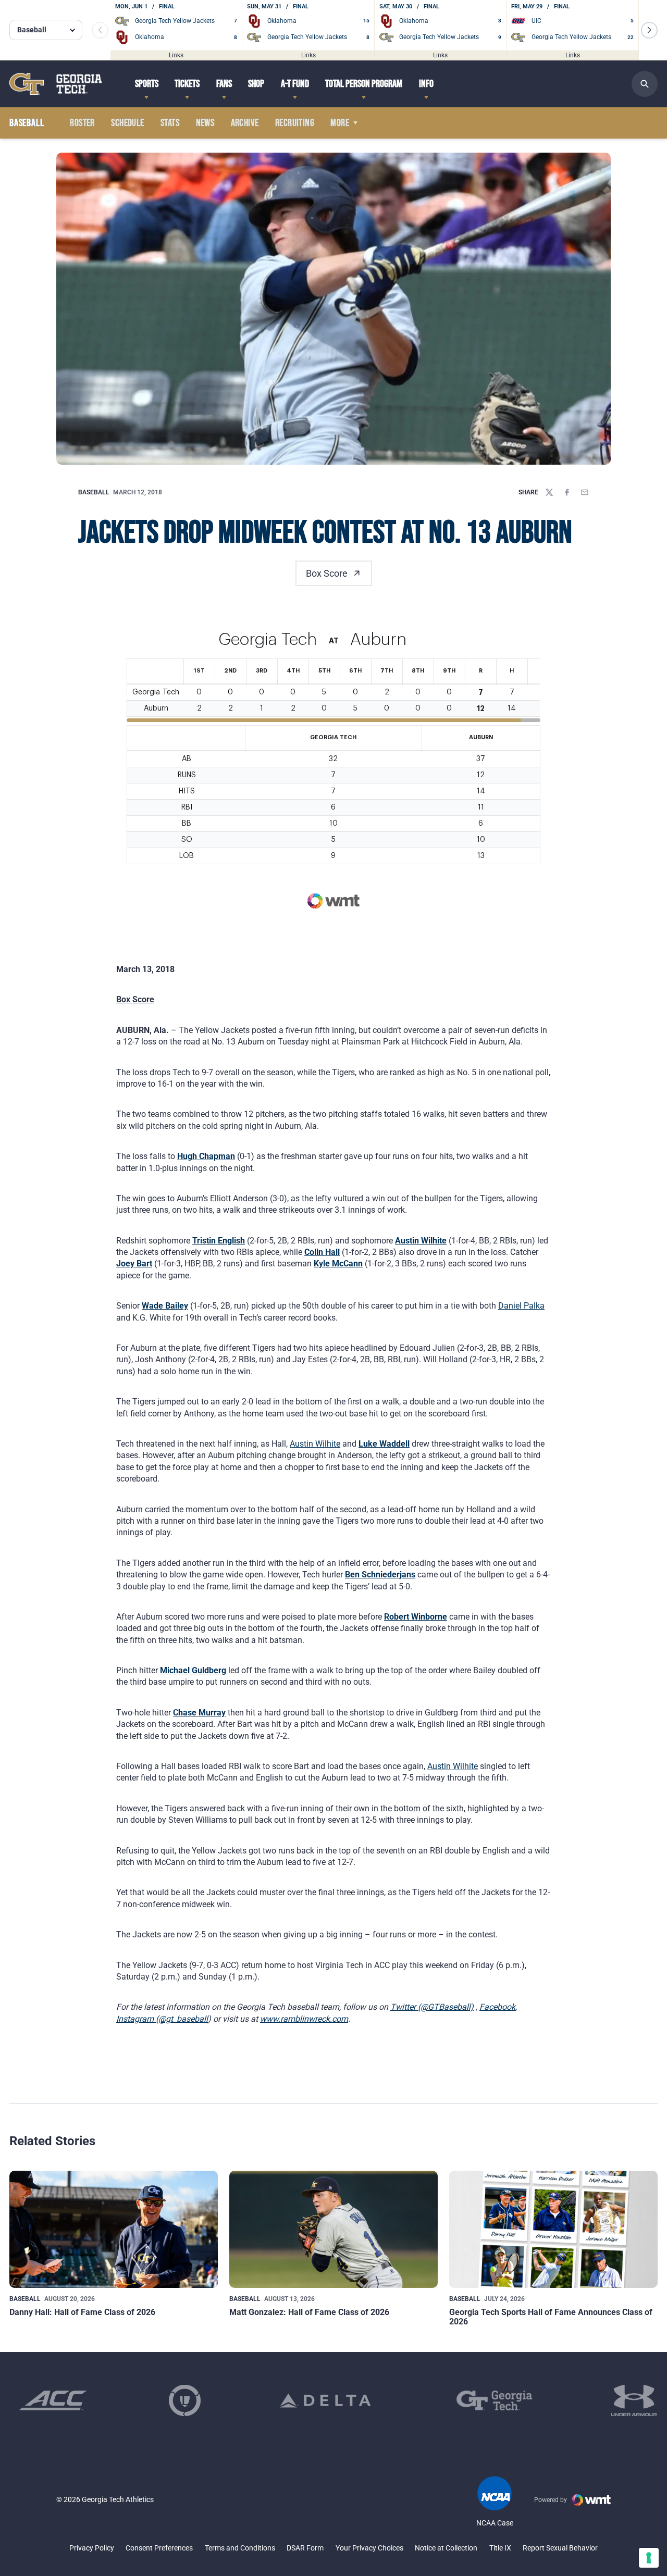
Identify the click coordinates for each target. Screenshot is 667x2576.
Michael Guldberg (193, 1670)
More (340, 123)
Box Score (327, 573)
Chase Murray (199, 1713)
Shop (256, 84)
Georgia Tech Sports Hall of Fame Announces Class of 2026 (551, 2317)
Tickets (187, 84)
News (205, 123)
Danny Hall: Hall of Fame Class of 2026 (82, 2312)
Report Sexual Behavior (560, 2548)
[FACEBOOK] (567, 492)
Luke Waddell (384, 1444)
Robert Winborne (416, 1617)
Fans (224, 84)
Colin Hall (322, 1252)
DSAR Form (305, 2548)
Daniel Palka (521, 1306)
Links (176, 55)
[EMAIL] (585, 492)
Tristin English (219, 1241)
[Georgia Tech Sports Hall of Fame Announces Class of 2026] (553, 2229)
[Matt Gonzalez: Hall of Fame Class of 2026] (333, 2229)
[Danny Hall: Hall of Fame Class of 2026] (114, 2229)
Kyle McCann (338, 1264)
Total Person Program (364, 84)
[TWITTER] (549, 492)
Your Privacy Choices (369, 2548)
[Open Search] (645, 84)
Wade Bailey (165, 1306)
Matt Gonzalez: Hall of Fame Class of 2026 (309, 2312)
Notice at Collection (446, 2548)
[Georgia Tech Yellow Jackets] (56, 84)
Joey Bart (134, 1264)
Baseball (94, 492)
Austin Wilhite (421, 1241)
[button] (649, 30)
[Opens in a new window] (53, 2400)
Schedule (127, 123)
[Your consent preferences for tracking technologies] (649, 2558)
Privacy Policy (92, 2548)
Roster (82, 123)
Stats (170, 123)
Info (426, 84)
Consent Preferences (159, 2548)
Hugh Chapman (206, 1156)
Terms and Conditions (240, 2548)
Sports (147, 84)
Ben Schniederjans (380, 1575)
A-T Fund (295, 84)
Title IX (500, 2548)
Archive (245, 123)
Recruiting (295, 123)
